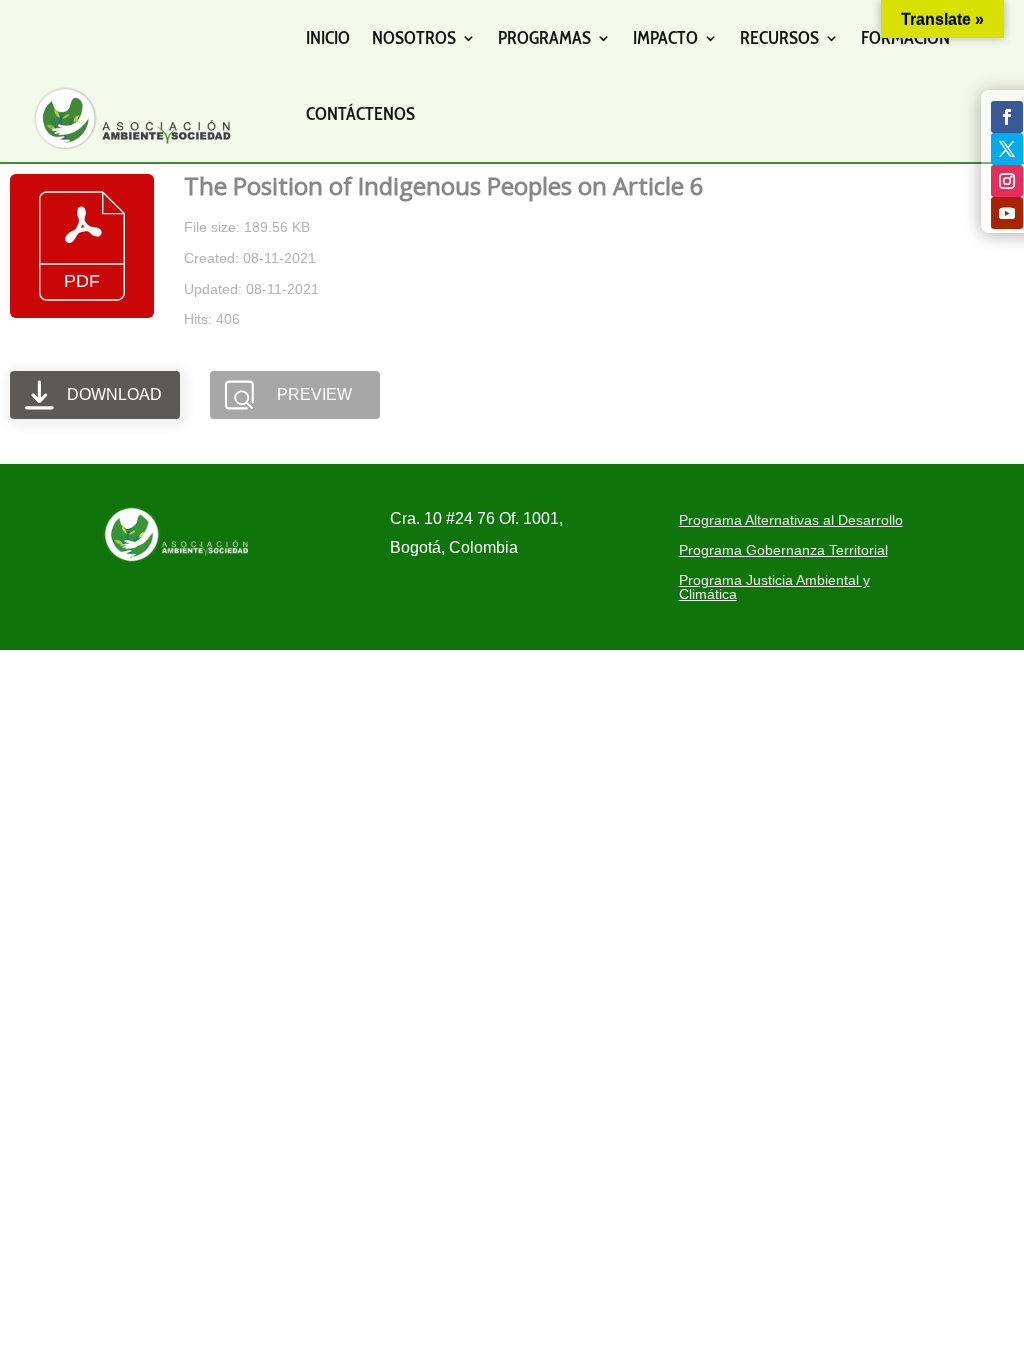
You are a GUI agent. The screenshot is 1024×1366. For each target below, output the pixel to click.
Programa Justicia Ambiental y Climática (774, 587)
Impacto (665, 38)
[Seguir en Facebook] (1007, 117)
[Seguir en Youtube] (1007, 213)
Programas (544, 38)
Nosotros (414, 38)
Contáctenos (360, 114)
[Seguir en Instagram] (1007, 181)
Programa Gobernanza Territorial (783, 550)
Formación (905, 38)
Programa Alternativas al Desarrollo (791, 520)
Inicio (328, 38)
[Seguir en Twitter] (1007, 149)
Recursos (779, 38)
